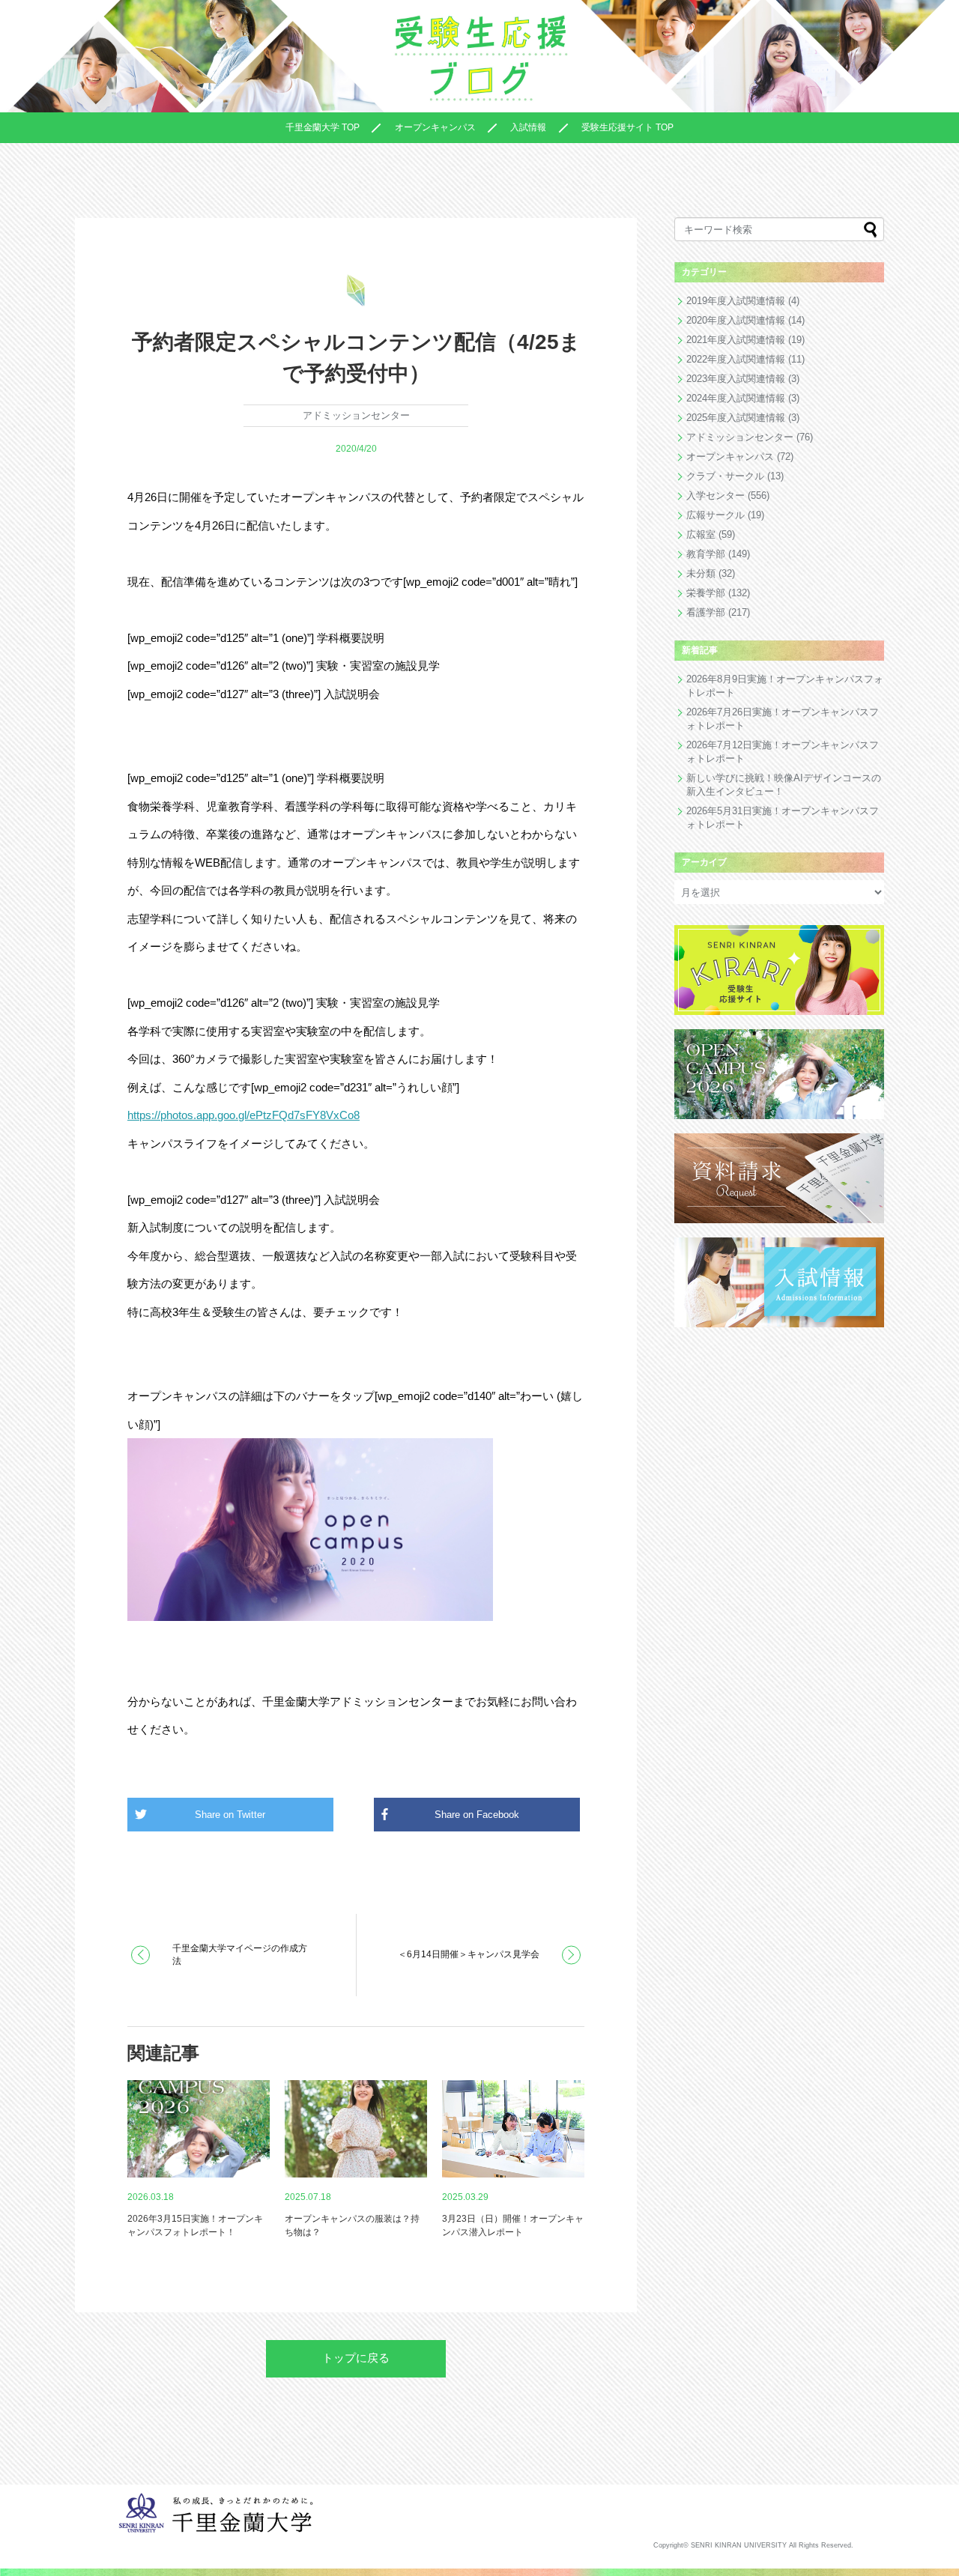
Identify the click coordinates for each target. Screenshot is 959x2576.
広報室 (701, 534)
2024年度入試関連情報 (736, 398)
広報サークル (716, 515)
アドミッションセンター (356, 415)
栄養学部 (706, 593)
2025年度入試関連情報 (736, 418)
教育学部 (706, 554)
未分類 (701, 573)
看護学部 (706, 612)
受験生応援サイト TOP (627, 127)
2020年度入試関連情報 (736, 320)
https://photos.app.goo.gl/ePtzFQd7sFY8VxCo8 (243, 1115)
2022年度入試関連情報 (736, 359)
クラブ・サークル (725, 476)
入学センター (716, 495)
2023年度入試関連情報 (736, 379)
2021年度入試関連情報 (736, 340)
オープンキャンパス (435, 127)
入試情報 (528, 127)
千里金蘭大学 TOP (323, 127)
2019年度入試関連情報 (736, 301)
